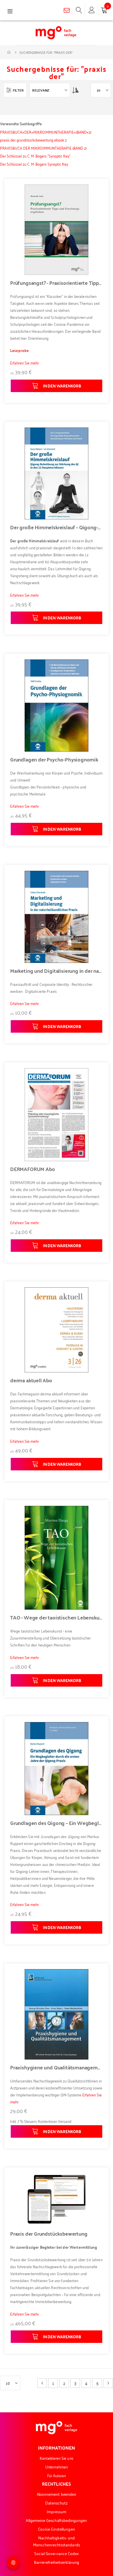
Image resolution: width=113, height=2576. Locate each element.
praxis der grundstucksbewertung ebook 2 (33, 140)
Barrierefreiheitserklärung (57, 2562)
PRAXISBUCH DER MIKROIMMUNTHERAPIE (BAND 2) (43, 148)
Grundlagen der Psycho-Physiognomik (54, 759)
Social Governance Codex (57, 2553)
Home (9, 52)
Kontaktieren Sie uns (56, 2458)
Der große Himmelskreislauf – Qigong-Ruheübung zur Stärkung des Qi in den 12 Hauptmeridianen (57, 527)
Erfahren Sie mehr (24, 363)
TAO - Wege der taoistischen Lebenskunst (57, 1617)
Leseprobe (19, 350)
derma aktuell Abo (31, 1380)
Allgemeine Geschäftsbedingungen (56, 2520)
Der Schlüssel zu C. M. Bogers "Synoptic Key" (35, 156)
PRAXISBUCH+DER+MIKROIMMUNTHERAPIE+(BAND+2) (46, 132)
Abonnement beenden (57, 2494)
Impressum (57, 2511)
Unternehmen (57, 2467)
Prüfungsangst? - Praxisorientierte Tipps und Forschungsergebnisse (57, 283)
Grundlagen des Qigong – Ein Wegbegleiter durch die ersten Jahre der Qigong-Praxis (57, 1823)
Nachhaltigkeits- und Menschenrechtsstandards (57, 2541)
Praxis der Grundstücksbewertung (49, 2234)
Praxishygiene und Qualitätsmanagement (57, 2067)
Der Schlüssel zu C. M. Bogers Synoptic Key (34, 164)
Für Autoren (57, 2475)
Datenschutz (57, 2503)
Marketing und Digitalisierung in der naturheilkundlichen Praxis (57, 971)
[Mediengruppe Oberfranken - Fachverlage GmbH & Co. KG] (56, 33)
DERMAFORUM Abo (32, 1169)
